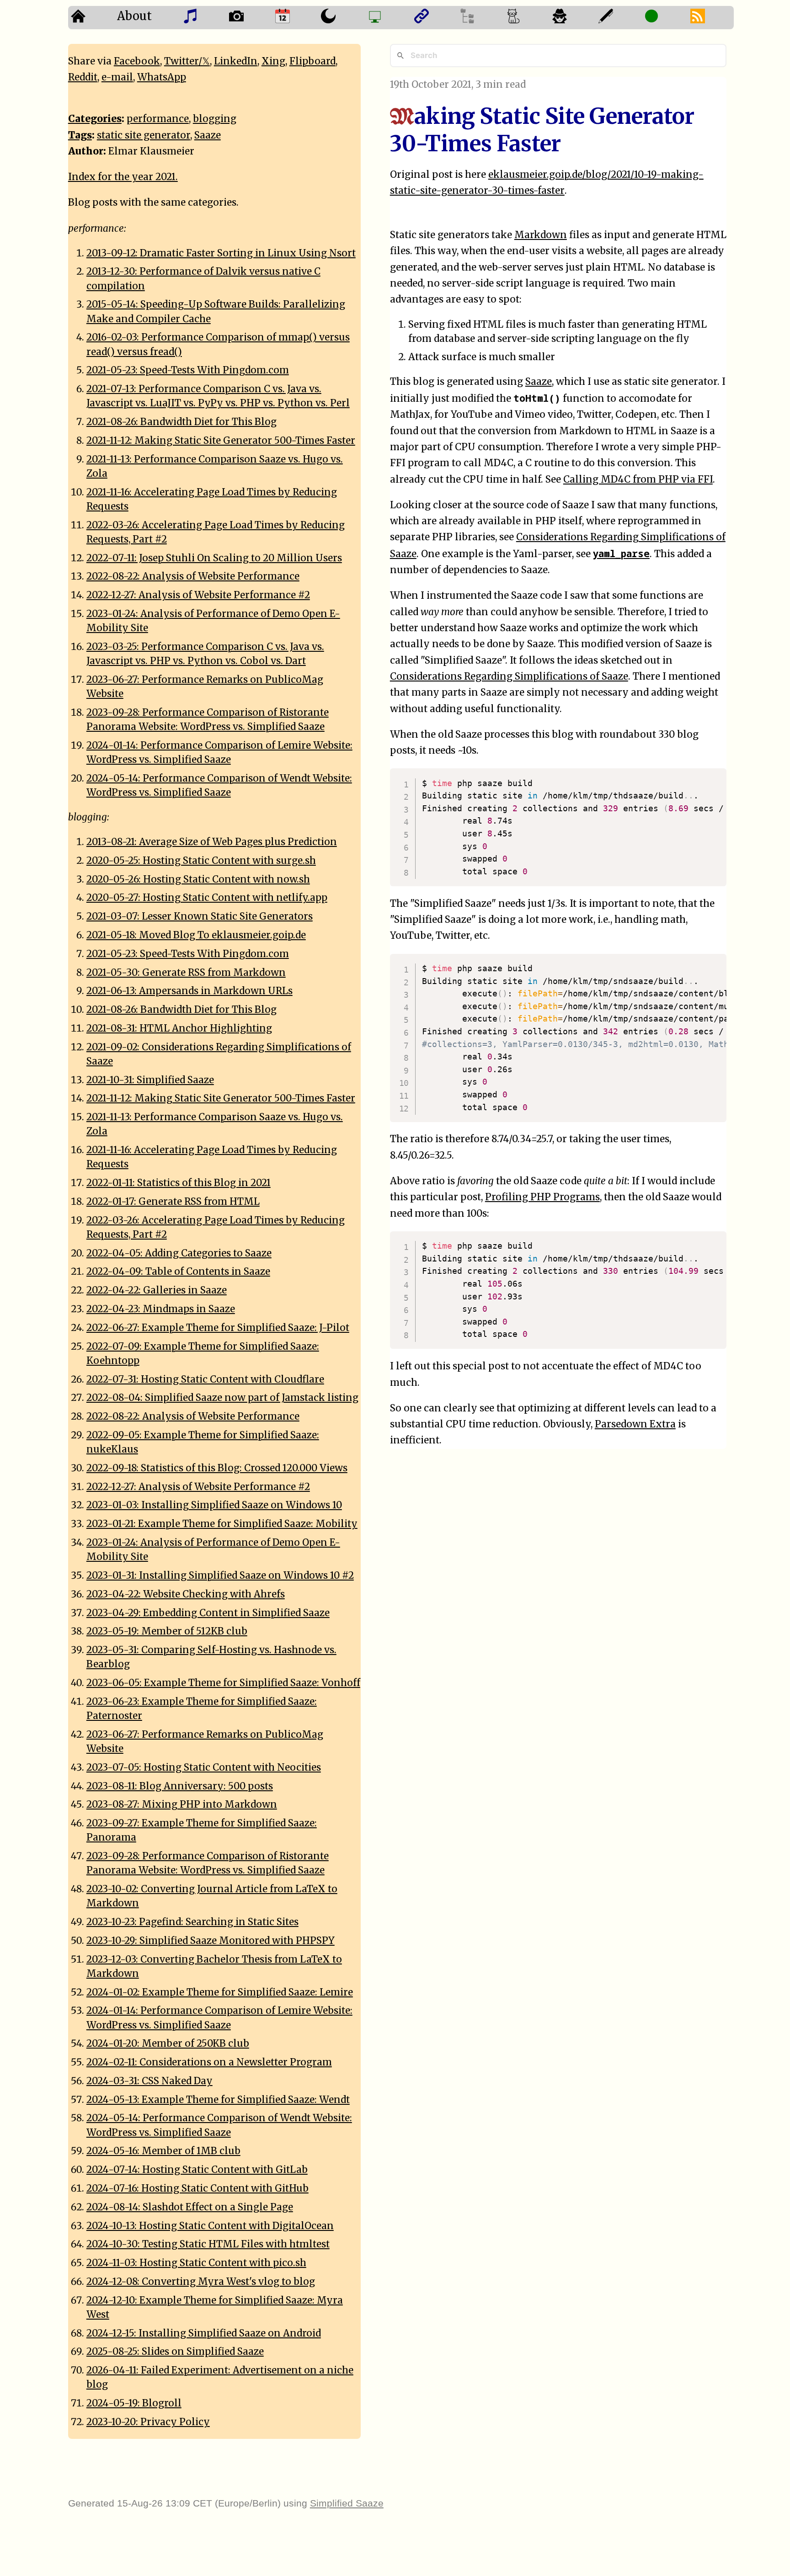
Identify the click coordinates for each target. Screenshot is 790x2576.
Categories (95, 119)
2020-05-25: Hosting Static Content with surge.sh (201, 861)
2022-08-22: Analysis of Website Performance (193, 576)
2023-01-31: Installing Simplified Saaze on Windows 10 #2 (220, 1575)
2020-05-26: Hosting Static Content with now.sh (198, 879)
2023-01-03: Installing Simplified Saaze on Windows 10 (214, 1505)
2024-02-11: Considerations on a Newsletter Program (209, 2062)
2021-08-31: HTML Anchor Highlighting (179, 1028)
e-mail (117, 77)
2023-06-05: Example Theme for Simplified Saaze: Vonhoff (223, 1683)
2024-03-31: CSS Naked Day (149, 2081)
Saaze (539, 382)
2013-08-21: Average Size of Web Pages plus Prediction (212, 842)
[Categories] (526, 18)
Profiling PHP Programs (542, 1197)
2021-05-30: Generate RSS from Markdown (186, 973)
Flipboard (312, 61)
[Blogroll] (435, 18)
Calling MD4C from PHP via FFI (638, 479)
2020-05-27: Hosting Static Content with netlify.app (207, 898)
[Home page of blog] (91, 18)
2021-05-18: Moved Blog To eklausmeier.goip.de (196, 935)
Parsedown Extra (635, 1424)
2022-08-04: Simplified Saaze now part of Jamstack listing (222, 1398)
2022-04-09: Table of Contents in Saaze (178, 1272)
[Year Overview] (296, 18)
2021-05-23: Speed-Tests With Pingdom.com (188, 370)
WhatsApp (162, 77)
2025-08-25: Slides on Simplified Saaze (175, 2352)
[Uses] (388, 18)
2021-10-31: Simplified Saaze (150, 1080)
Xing (273, 61)
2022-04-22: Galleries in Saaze (157, 1290)
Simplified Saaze (347, 2503)
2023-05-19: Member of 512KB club (167, 1631)
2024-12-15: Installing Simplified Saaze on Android (204, 2333)
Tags (80, 135)
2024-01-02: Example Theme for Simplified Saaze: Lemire (220, 1992)
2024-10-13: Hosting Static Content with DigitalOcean (210, 2226)
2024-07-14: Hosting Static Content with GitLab (197, 2170)
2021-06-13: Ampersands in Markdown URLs (189, 991)
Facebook (137, 61)
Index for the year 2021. (123, 177)
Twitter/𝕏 (187, 61)
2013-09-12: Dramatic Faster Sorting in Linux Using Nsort (221, 253)
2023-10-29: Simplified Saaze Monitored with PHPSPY (211, 1941)
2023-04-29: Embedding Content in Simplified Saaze (208, 1613)
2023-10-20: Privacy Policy (148, 2422)
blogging (215, 119)
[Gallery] (249, 18)
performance (158, 119)
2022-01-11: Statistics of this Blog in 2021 (179, 1183)
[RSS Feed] (711, 18)
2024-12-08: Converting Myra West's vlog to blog (201, 2282)
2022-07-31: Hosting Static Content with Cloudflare (205, 1379)
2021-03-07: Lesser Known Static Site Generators (200, 916)
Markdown (541, 235)
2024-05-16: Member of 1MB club (163, 2151)
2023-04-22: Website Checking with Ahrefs (186, 1594)
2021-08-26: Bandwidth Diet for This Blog (181, 422)
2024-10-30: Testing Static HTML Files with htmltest (208, 2244)
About (134, 16)
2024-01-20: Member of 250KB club (168, 2044)
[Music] (203, 18)
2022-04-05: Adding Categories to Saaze (179, 1253)
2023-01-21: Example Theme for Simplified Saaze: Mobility (222, 1524)
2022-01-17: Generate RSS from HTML (173, 1202)
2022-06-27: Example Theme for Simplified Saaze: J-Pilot (218, 1328)
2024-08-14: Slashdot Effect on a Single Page (190, 2207)
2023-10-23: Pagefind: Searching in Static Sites (192, 1922)
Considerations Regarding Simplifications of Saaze (509, 676)
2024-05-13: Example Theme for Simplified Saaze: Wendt (218, 2100)
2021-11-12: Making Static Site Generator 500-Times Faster (221, 441)
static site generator (144, 135)
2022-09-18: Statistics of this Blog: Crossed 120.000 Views (217, 1468)
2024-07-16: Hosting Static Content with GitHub (197, 2188)
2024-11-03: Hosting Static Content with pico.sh (196, 2263)
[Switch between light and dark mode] (341, 18)
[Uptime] (665, 18)
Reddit (83, 77)
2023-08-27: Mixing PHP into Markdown (182, 1804)
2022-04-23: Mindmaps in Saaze (161, 1309)
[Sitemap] (480, 18)
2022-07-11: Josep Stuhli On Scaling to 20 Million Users (214, 558)
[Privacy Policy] (573, 18)
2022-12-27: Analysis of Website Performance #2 (198, 595)
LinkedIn (236, 61)
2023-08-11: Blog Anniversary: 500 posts (180, 1786)
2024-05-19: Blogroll (134, 2403)
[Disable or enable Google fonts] (619, 18)
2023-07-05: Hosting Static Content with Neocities (204, 1767)
